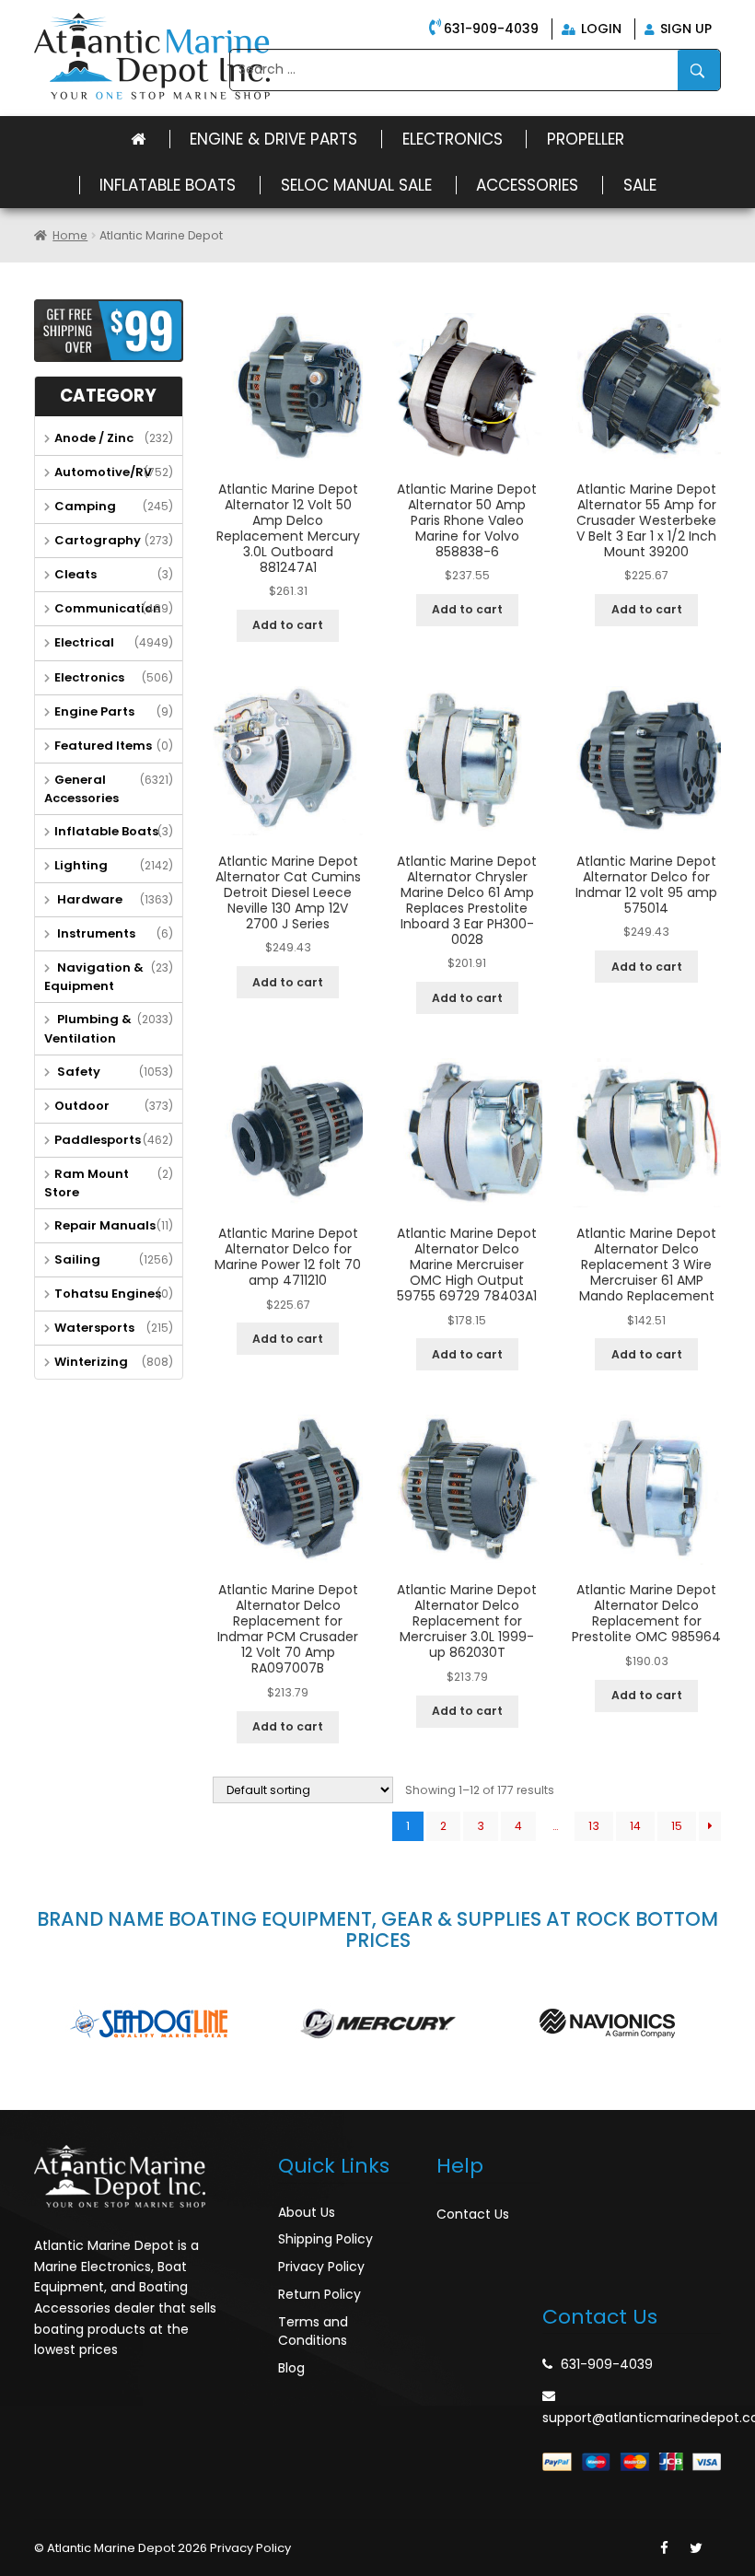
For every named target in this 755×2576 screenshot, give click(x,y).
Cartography (98, 540)
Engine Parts (94, 711)
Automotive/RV (103, 472)
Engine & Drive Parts (273, 139)
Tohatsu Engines (108, 1294)
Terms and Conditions (313, 2331)
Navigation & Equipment (94, 977)
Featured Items (103, 746)
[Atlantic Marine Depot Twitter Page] (696, 2548)
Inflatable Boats (168, 185)
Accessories (527, 185)
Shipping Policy (325, 2239)
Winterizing (91, 1362)
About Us (307, 2212)
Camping (85, 506)
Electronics (453, 139)
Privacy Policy (321, 2267)
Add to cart (288, 625)
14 (635, 1826)
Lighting (81, 865)
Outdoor (82, 1106)
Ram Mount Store (87, 1183)
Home (70, 235)
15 (677, 1826)
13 (594, 1826)
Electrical (84, 642)
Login (599, 29)
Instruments (95, 933)
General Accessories (81, 789)
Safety (77, 1072)
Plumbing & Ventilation (88, 1028)
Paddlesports (98, 1140)
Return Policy (319, 2294)
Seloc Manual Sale (356, 185)
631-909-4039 (491, 29)
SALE (640, 185)
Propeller (586, 139)
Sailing (77, 1259)
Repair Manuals (105, 1225)
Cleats (75, 574)
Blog (291, 2368)
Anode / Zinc (94, 438)
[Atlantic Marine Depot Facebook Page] (664, 2548)
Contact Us (473, 2214)
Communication (108, 608)
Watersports (94, 1328)
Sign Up (684, 29)
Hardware (88, 899)
